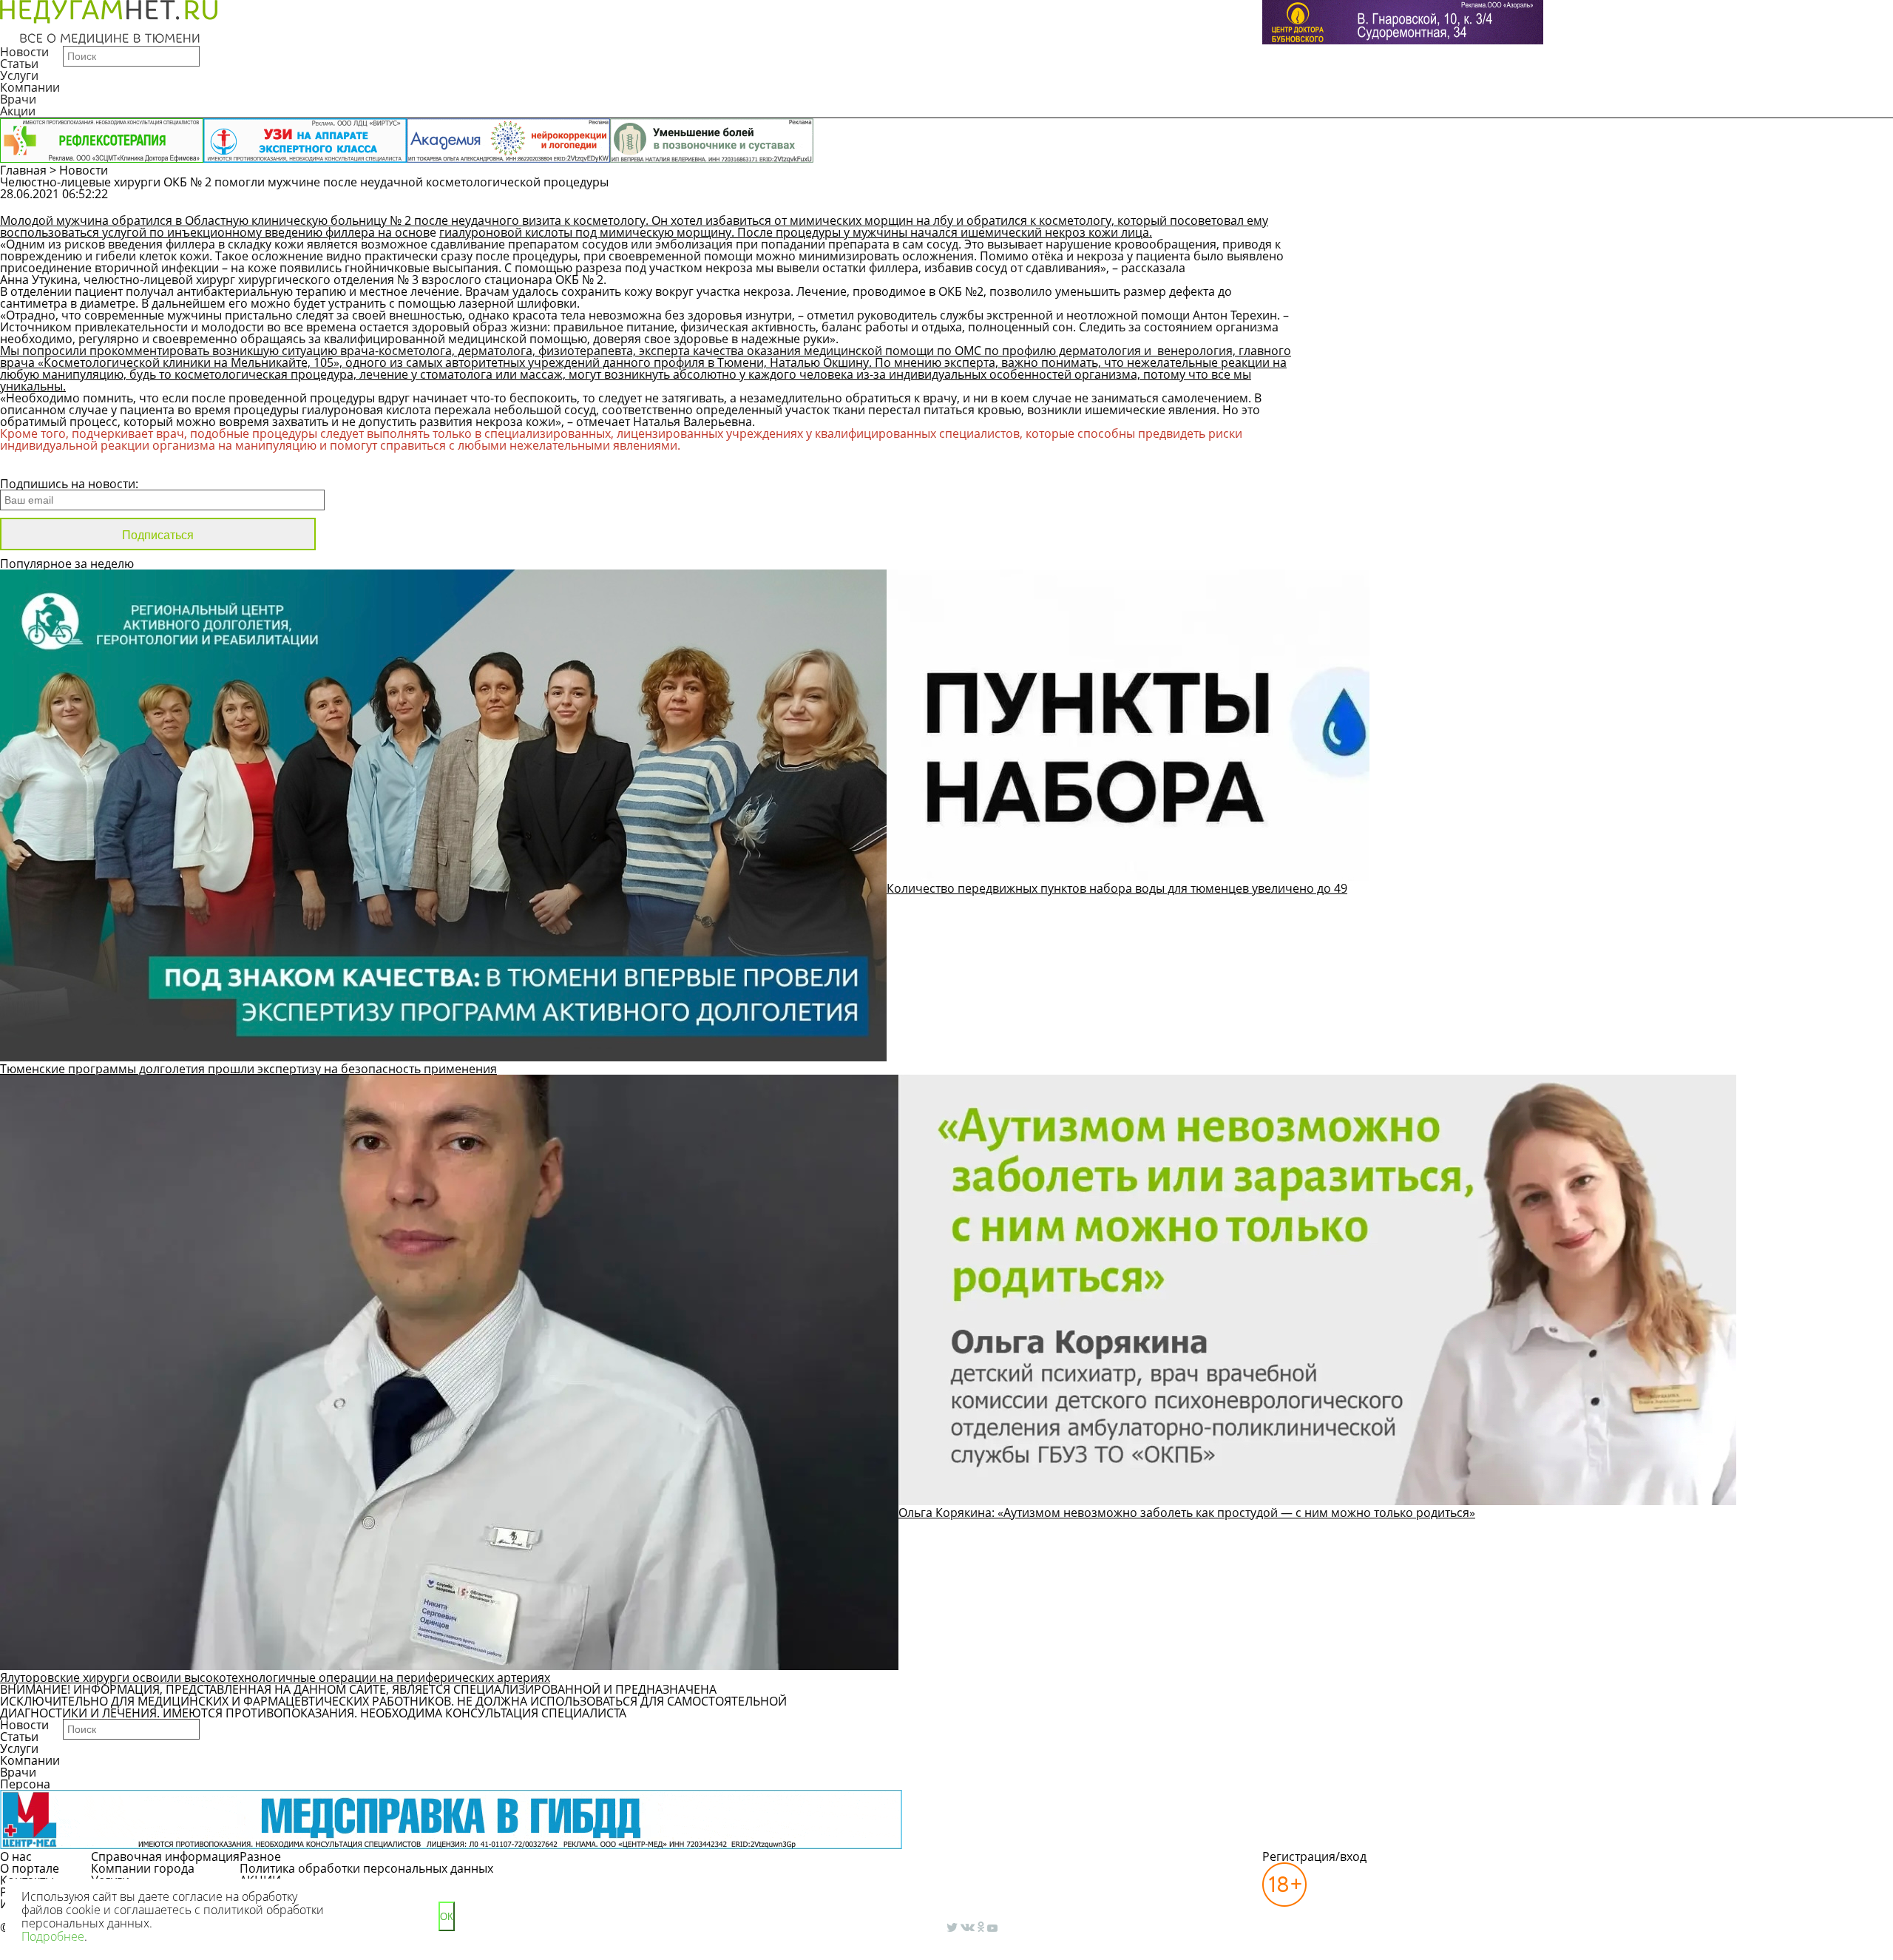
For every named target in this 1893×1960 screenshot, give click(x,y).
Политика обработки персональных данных (366, 1868)
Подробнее (53, 1936)
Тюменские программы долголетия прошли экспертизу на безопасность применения (248, 1069)
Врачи (18, 99)
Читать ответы (1589, 201)
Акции (18, 111)
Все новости (50, 464)
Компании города (143, 1868)
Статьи (19, 64)
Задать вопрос (1476, 201)
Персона (25, 1784)
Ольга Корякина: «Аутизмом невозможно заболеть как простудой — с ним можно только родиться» (1187, 1513)
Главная (23, 170)
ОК (447, 1917)
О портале (30, 1868)
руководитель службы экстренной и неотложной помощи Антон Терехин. (1069, 315)
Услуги (19, 75)
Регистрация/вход (1314, 1856)
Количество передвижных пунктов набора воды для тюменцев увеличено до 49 (1117, 888)
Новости (24, 52)
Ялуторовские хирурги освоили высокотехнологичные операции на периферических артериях (275, 1677)
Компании (30, 87)
